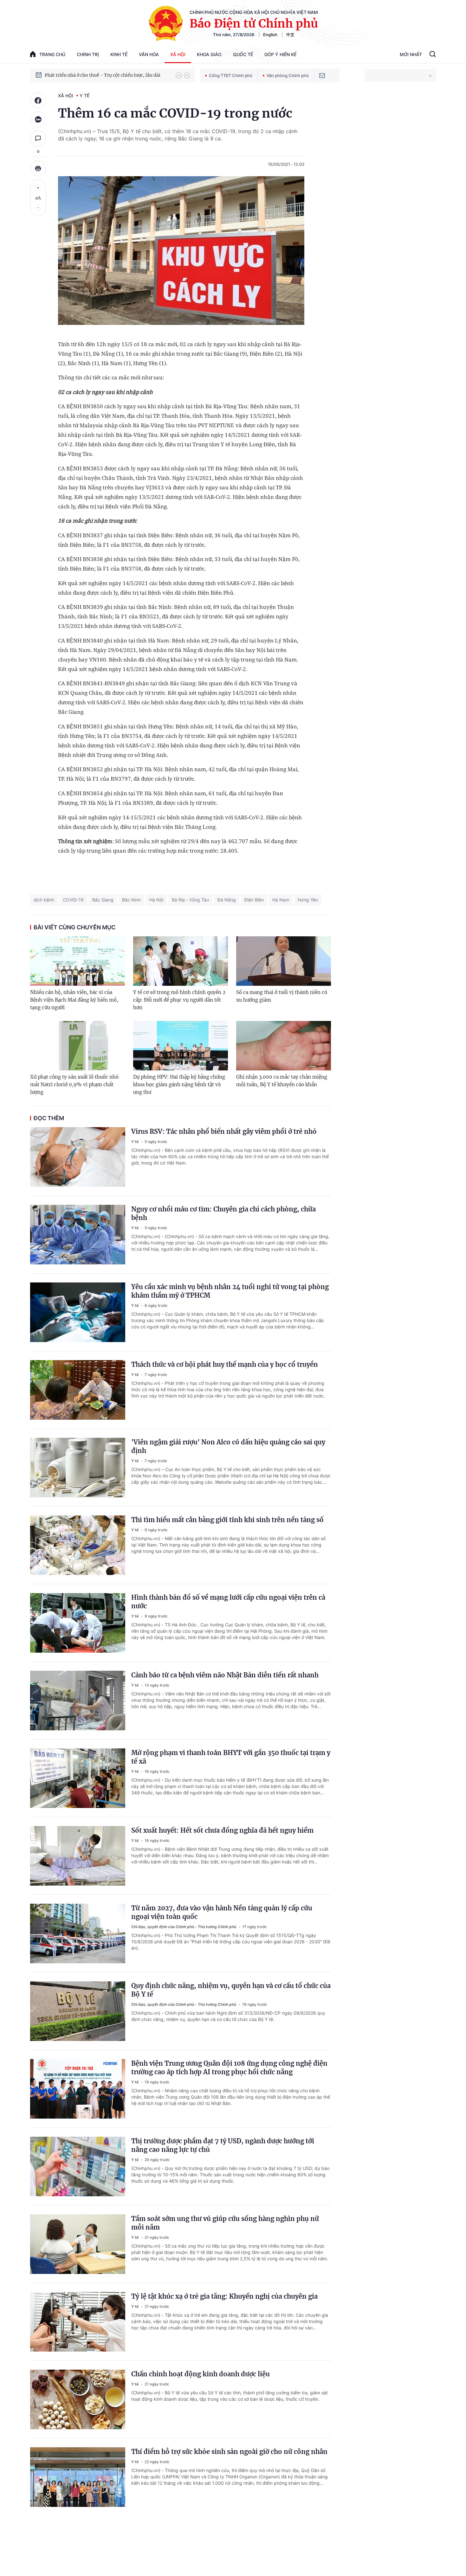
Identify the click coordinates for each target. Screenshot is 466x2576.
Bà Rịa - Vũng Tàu (190, 900)
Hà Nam (281, 900)
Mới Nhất (411, 54)
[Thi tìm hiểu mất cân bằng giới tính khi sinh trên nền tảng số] (78, 1545)
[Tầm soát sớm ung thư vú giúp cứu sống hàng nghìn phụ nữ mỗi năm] (78, 2244)
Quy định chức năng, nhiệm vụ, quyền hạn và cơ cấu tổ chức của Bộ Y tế (231, 1990)
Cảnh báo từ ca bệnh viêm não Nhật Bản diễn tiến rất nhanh (225, 1675)
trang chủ (52, 54)
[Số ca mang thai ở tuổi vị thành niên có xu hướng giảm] (284, 961)
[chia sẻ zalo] (38, 119)
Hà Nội (156, 900)
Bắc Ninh (131, 900)
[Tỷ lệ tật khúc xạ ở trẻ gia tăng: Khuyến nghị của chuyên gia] (78, 2322)
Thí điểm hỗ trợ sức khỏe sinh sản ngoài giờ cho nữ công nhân (229, 2452)
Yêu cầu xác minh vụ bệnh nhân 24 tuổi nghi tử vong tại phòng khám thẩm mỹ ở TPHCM (230, 1291)
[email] (322, 75)
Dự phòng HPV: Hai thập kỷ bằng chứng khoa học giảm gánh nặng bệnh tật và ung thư (179, 1085)
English (270, 35)
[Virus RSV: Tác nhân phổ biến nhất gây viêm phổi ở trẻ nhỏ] (78, 1157)
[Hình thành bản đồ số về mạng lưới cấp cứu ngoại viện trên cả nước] (78, 1623)
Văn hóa (149, 54)
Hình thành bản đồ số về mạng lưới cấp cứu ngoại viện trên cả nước (228, 1602)
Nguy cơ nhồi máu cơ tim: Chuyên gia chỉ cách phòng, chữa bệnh (223, 1213)
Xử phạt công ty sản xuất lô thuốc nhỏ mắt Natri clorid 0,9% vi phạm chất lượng (74, 1085)
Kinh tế (119, 54)
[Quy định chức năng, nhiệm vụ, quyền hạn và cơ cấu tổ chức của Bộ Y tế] (78, 2011)
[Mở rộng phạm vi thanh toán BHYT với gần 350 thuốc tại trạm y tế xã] (78, 1778)
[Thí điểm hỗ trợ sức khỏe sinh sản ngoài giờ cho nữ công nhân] (78, 2477)
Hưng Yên (308, 900)
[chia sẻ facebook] (38, 100)
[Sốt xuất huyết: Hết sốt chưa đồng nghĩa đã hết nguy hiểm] (78, 1856)
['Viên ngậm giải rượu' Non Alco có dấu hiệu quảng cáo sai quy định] (78, 1468)
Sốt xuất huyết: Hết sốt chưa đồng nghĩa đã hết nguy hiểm (222, 1830)
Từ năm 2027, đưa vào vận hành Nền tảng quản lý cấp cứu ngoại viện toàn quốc (222, 1912)
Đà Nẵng (227, 900)
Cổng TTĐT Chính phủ (231, 75)
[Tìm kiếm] (433, 55)
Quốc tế (243, 54)
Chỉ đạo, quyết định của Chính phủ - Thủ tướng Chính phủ (184, 1927)
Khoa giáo (209, 54)
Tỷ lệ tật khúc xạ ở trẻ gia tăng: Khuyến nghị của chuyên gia (224, 2296)
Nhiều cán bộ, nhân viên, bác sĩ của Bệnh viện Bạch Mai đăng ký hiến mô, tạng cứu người (74, 1000)
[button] (179, 75)
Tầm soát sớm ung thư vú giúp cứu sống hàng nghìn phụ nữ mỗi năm (225, 2223)
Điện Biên (254, 900)
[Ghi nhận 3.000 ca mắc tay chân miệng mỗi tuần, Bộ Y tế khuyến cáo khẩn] (284, 1046)
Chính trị (88, 54)
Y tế (84, 96)
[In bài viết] (38, 168)
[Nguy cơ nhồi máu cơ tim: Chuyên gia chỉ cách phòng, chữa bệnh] (78, 1235)
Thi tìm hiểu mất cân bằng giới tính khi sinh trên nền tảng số (227, 1520)
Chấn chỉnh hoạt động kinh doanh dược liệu (201, 2374)
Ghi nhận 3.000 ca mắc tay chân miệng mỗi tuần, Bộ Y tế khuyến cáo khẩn (282, 1081)
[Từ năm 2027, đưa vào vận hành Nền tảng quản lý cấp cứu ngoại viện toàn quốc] (78, 1934)
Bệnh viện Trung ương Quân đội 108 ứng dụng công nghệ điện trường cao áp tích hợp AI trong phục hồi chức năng (229, 2068)
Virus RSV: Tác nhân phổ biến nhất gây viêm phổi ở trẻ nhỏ (224, 1131)
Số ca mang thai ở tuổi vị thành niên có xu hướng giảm (282, 996)
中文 (290, 35)
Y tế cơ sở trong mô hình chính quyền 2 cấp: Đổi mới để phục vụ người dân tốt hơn (179, 1000)
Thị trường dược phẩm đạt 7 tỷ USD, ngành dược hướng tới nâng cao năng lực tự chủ (223, 2145)
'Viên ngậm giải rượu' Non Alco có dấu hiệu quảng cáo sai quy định (228, 1446)
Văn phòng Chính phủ (288, 75)
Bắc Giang (103, 900)
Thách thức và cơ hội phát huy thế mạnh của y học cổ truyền (225, 1364)
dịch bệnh (44, 900)
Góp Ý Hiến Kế (280, 54)
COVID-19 (73, 900)
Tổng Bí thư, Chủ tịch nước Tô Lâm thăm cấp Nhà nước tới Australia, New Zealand (107, 75)
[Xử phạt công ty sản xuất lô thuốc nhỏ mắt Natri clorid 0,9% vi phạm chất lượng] (78, 1046)
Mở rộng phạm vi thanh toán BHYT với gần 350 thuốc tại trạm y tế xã (231, 1757)
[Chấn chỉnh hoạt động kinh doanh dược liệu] (78, 2399)
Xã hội (178, 54)
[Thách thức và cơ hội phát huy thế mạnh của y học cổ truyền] (78, 1390)
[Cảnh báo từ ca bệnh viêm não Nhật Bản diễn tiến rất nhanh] (78, 1701)
